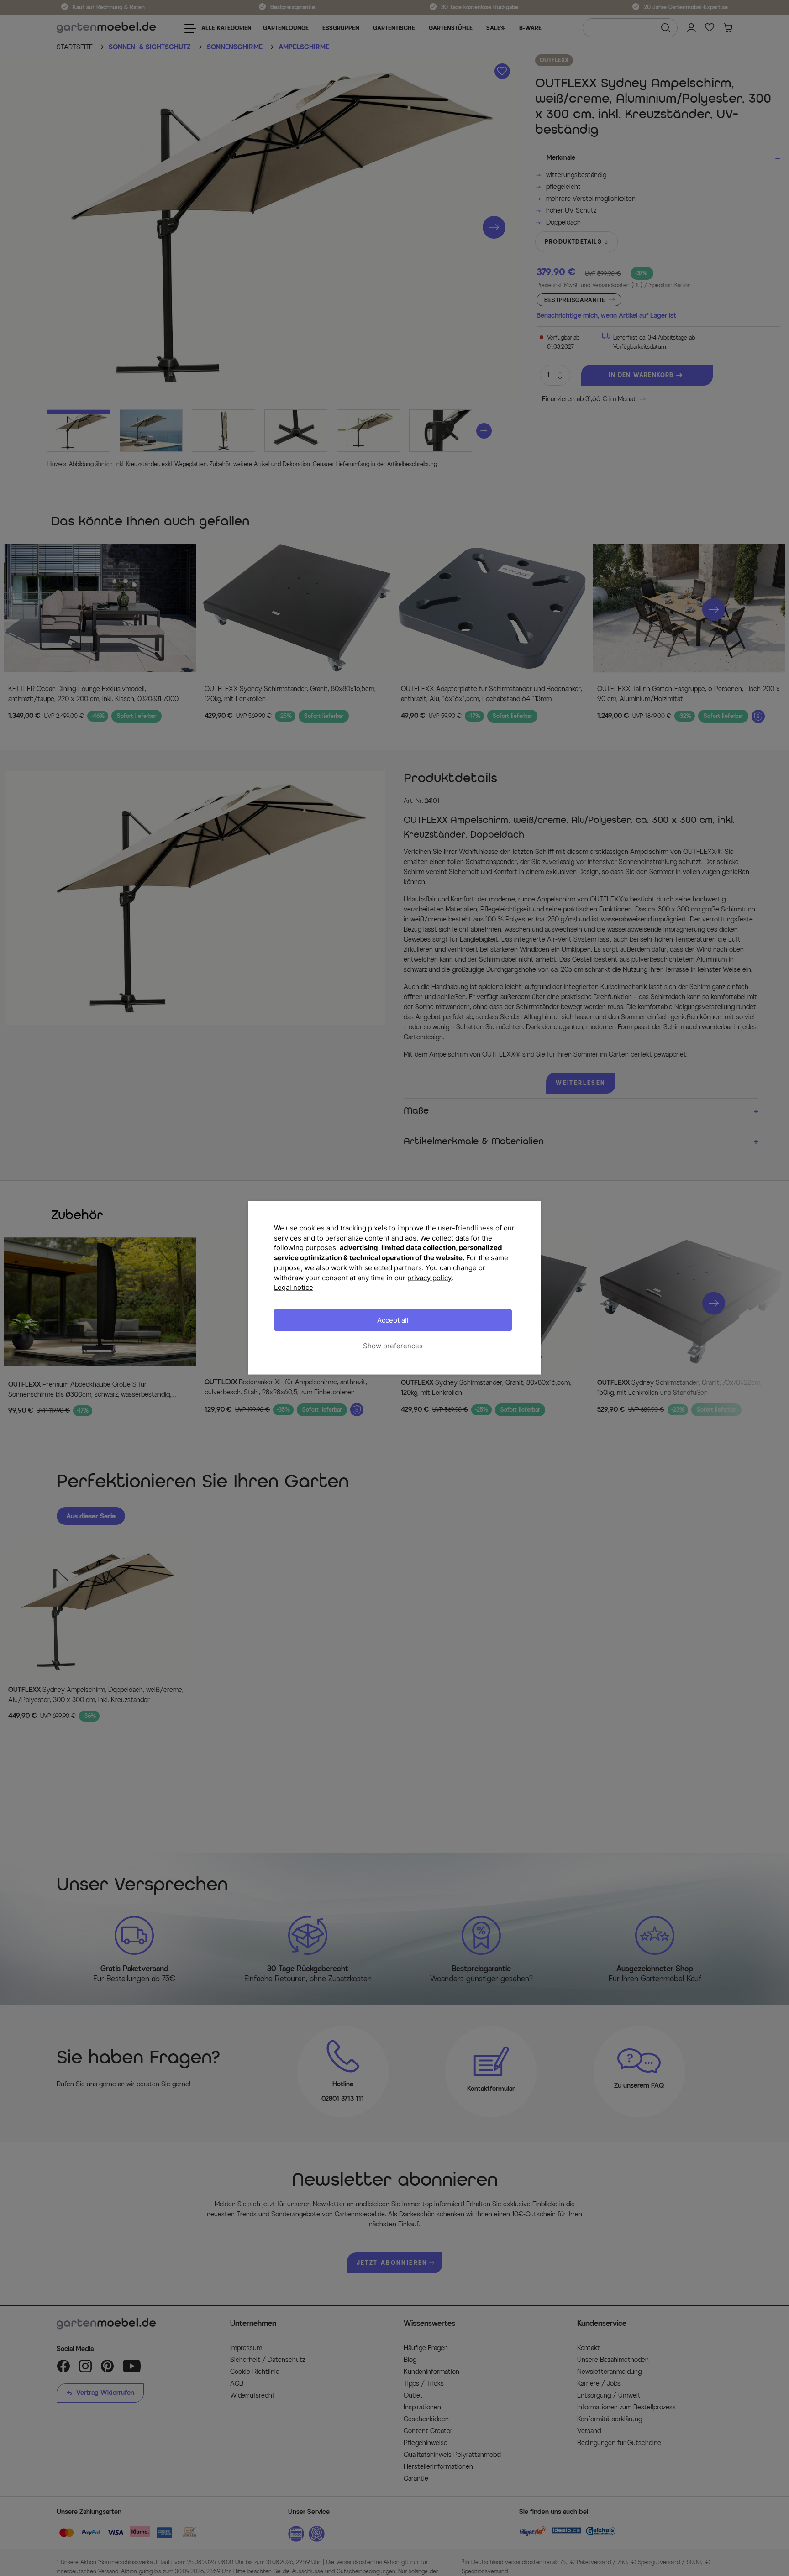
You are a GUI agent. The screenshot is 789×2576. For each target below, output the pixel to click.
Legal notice (294, 1287)
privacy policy (429, 1278)
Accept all (393, 1320)
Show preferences (393, 1346)
